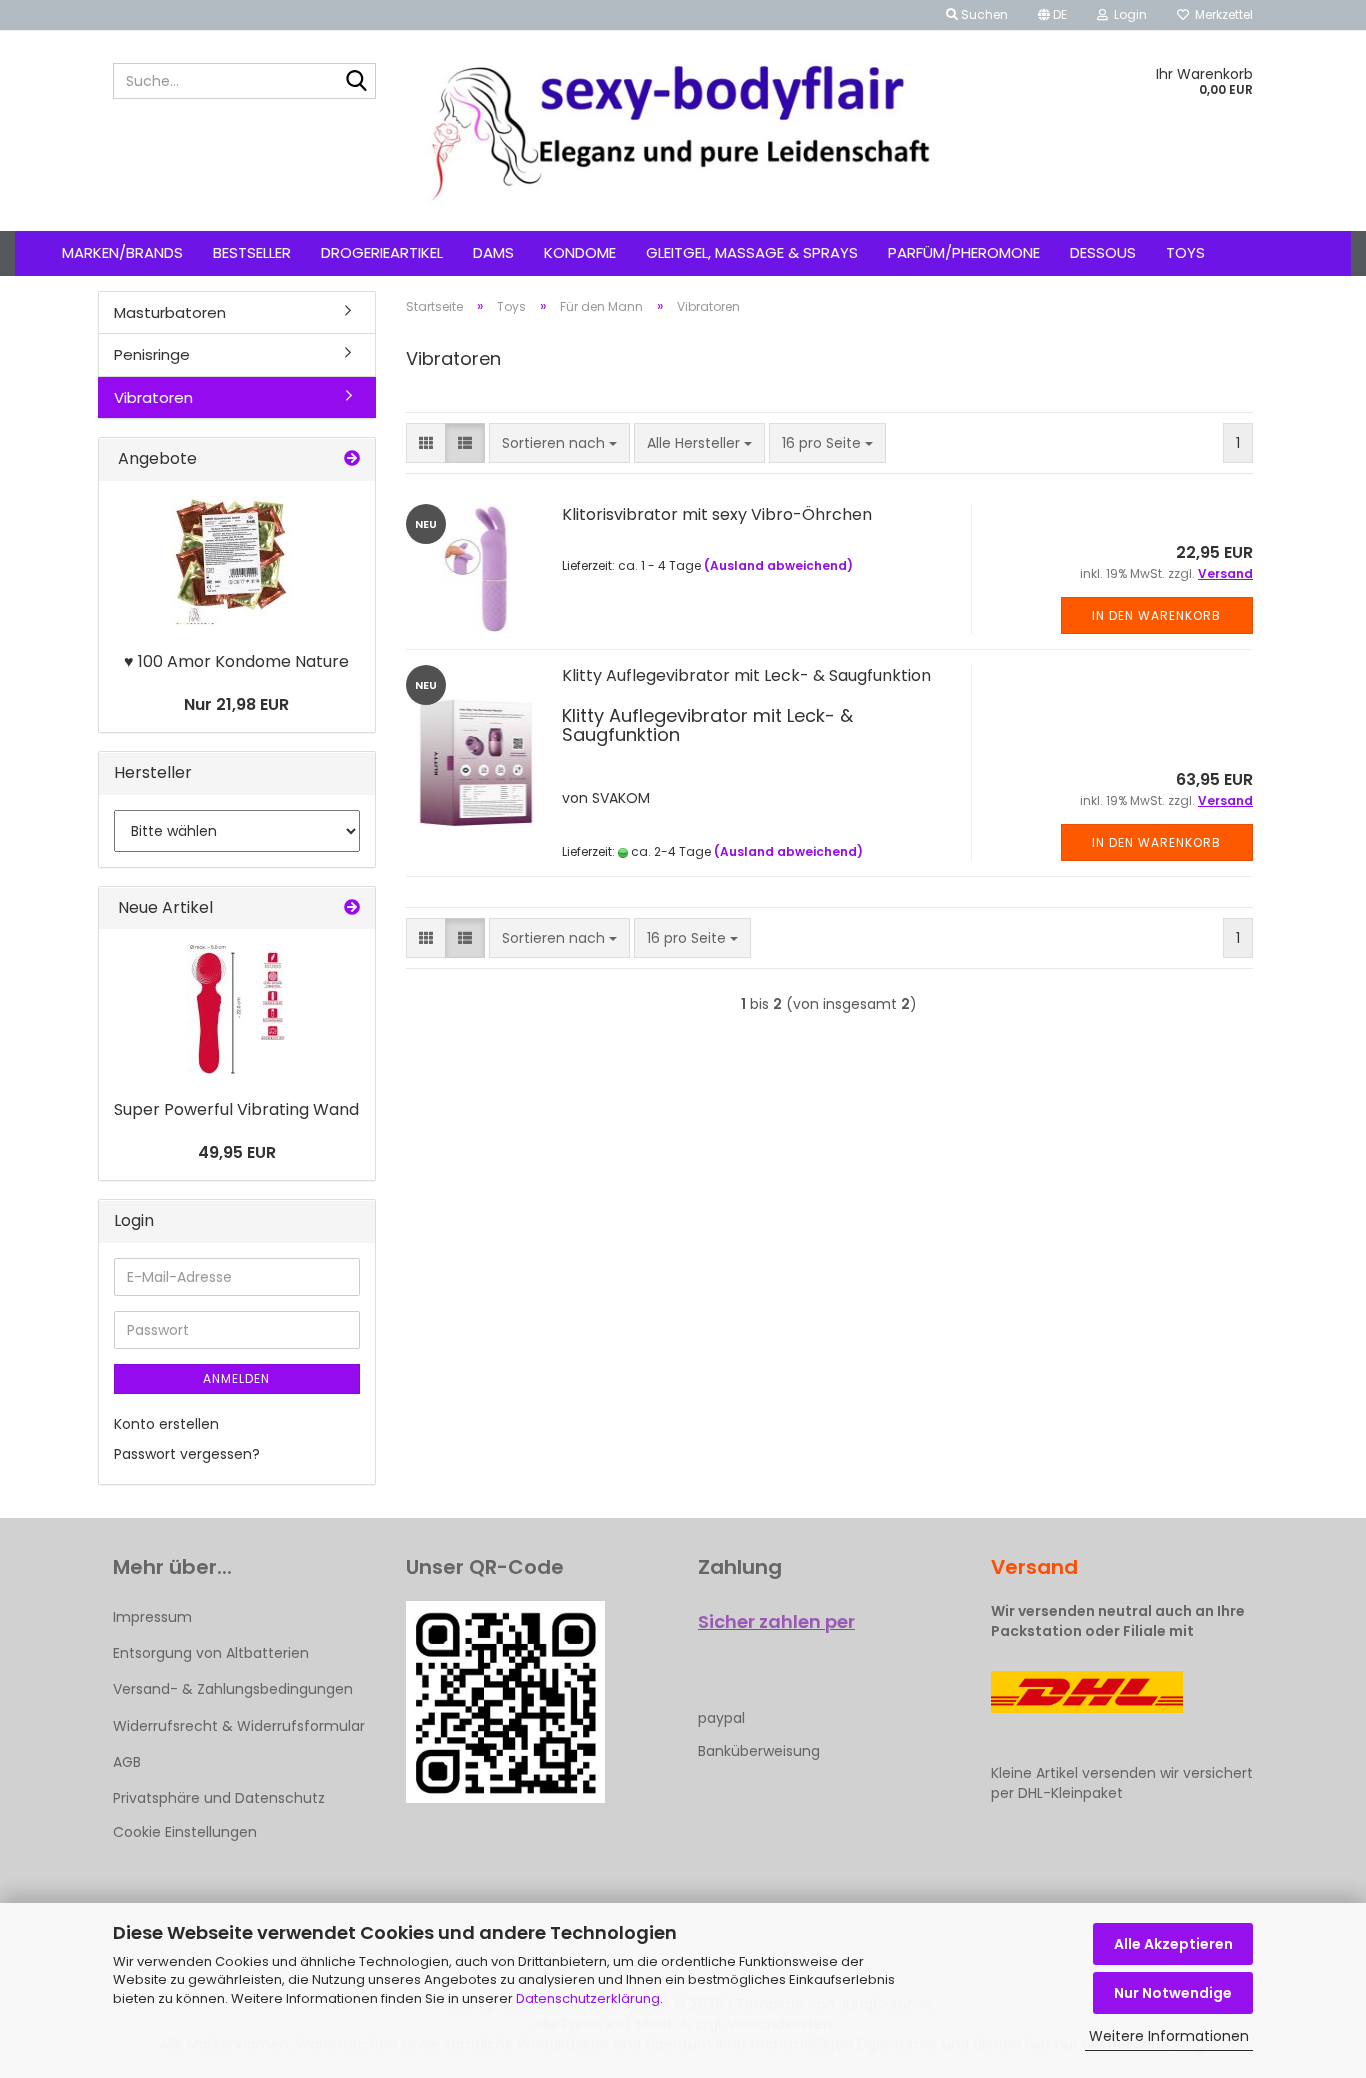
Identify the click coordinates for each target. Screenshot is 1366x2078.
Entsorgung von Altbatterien (211, 1653)
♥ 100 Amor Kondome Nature (236, 661)
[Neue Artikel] (352, 908)
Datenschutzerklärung (588, 1998)
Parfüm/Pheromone (964, 252)
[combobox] (559, 443)
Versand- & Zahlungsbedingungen (233, 1689)
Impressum (152, 1617)
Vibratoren (153, 397)
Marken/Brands (122, 252)
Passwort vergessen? (187, 1454)
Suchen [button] (983, 14)
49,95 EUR (237, 1152)
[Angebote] (352, 459)
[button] (1052, 15)
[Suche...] (357, 82)
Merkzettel (1221, 14)
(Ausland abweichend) (778, 565)
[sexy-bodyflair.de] (683, 131)
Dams (493, 252)
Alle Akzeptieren (1173, 1944)
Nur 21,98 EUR (236, 704)
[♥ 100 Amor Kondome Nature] (236, 561)
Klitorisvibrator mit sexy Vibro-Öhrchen (717, 514)
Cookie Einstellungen (185, 1832)
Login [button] (1127, 14)
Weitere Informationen (1169, 2036)
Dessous (1103, 252)
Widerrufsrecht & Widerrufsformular (239, 1726)
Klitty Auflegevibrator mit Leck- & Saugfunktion (746, 675)
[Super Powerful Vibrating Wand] (236, 1009)
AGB (127, 1762)
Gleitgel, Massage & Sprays (752, 252)
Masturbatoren (170, 312)
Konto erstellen (166, 1424)
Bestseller (252, 252)
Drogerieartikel (382, 252)
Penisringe (152, 354)
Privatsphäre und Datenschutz (219, 1798)
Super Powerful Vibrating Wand (236, 1109)
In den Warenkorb (1156, 615)
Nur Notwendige (1173, 1993)
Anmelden (236, 1378)
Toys (1185, 252)
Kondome (580, 252)
